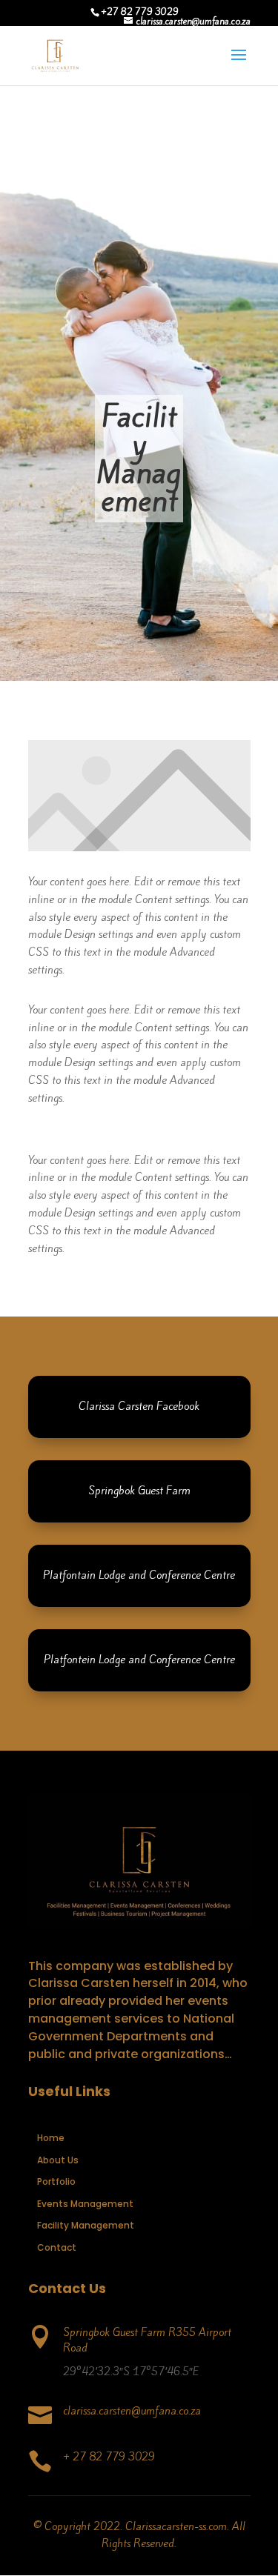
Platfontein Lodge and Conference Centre (139, 1660)
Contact (57, 2247)
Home (51, 2138)
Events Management (85, 2204)
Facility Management (86, 2225)
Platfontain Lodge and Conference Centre (139, 1575)
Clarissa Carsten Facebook (139, 1406)
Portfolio (56, 2181)
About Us (58, 2160)
